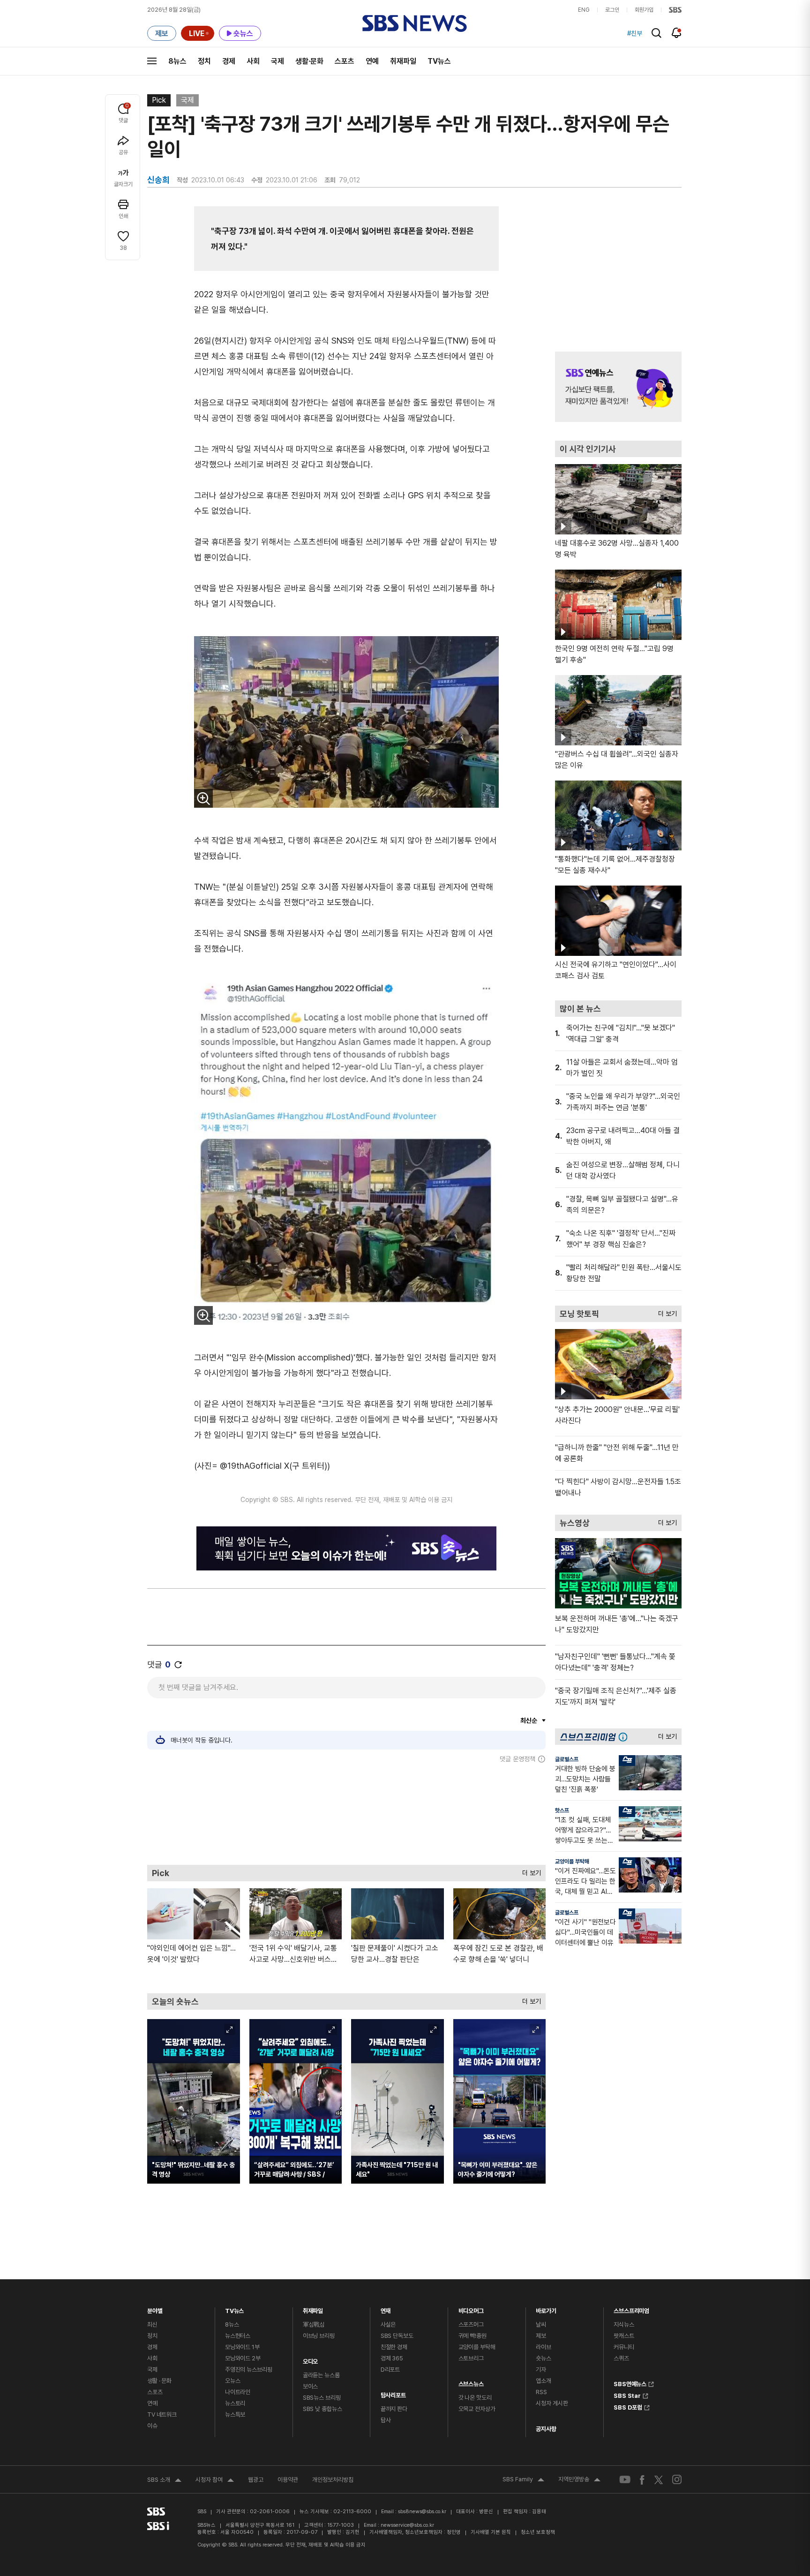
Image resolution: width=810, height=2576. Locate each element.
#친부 (635, 33)
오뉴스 (233, 2381)
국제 (277, 61)
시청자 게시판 (552, 2403)
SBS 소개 (164, 2481)
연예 (372, 61)
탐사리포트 (393, 2393)
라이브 (544, 2347)
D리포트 (390, 2369)
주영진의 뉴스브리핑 (249, 2369)
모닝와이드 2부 (243, 2358)
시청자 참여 (215, 2481)
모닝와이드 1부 (242, 2347)
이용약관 (288, 2480)
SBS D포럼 (628, 2406)
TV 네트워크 (162, 2415)
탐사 (386, 2420)
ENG (584, 10)
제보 (541, 2336)
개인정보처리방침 (333, 2480)
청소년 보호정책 (538, 2532)
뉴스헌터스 (238, 2336)
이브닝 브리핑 (319, 2336)
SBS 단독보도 (397, 2336)
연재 (386, 2309)
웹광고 (256, 2480)
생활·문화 (309, 61)
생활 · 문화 (159, 2381)
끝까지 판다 (394, 2409)
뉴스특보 (235, 2415)
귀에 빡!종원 (472, 2336)
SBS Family (523, 2480)
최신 (152, 2324)
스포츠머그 (471, 2324)
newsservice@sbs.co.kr (407, 2525)
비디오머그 (471, 2309)
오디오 (311, 2359)
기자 (541, 2369)
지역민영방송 (579, 2480)
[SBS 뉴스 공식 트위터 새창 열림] (659, 2480)
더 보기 (529, 1871)
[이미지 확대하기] (203, 798)
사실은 (388, 2324)
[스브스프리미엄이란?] (625, 1737)
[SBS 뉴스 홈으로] (415, 23)
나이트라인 (238, 2392)
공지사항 (546, 2429)
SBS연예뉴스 (630, 2383)
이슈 (152, 2426)
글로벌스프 (567, 1759)
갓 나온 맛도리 (475, 2398)
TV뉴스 (439, 61)
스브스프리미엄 (631, 2309)
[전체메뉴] (152, 61)
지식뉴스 (624, 2324)
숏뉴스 (544, 2358)
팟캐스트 (624, 2336)
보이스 (311, 2386)
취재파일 (403, 61)
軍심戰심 (314, 2324)
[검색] (656, 33)
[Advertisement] (346, 1814)
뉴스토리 (235, 2403)
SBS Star (627, 2395)
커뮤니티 (624, 2347)
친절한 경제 (394, 2347)
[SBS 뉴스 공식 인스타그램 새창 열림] (677, 2479)
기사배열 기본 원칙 (491, 2532)
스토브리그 (471, 2358)
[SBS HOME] (675, 10)
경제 (229, 61)
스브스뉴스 (471, 2382)
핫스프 (562, 1810)
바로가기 (546, 2309)
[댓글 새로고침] (178, 1665)
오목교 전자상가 (477, 2409)
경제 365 (392, 2358)
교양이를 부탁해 (572, 1862)
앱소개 (544, 2381)
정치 (204, 61)
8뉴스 (177, 61)
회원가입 (644, 10)
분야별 (155, 2309)
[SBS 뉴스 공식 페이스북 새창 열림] (642, 2480)
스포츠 (345, 61)
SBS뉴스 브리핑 (322, 2398)
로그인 (612, 10)
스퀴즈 (621, 2358)
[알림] (677, 33)
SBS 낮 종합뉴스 (322, 2409)
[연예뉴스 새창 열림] (618, 387)
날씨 (541, 2324)
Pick (159, 100)
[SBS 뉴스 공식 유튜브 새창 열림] (625, 2480)
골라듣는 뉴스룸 (321, 2375)
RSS (541, 2392)
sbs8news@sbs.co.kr (422, 2512)
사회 (253, 61)
